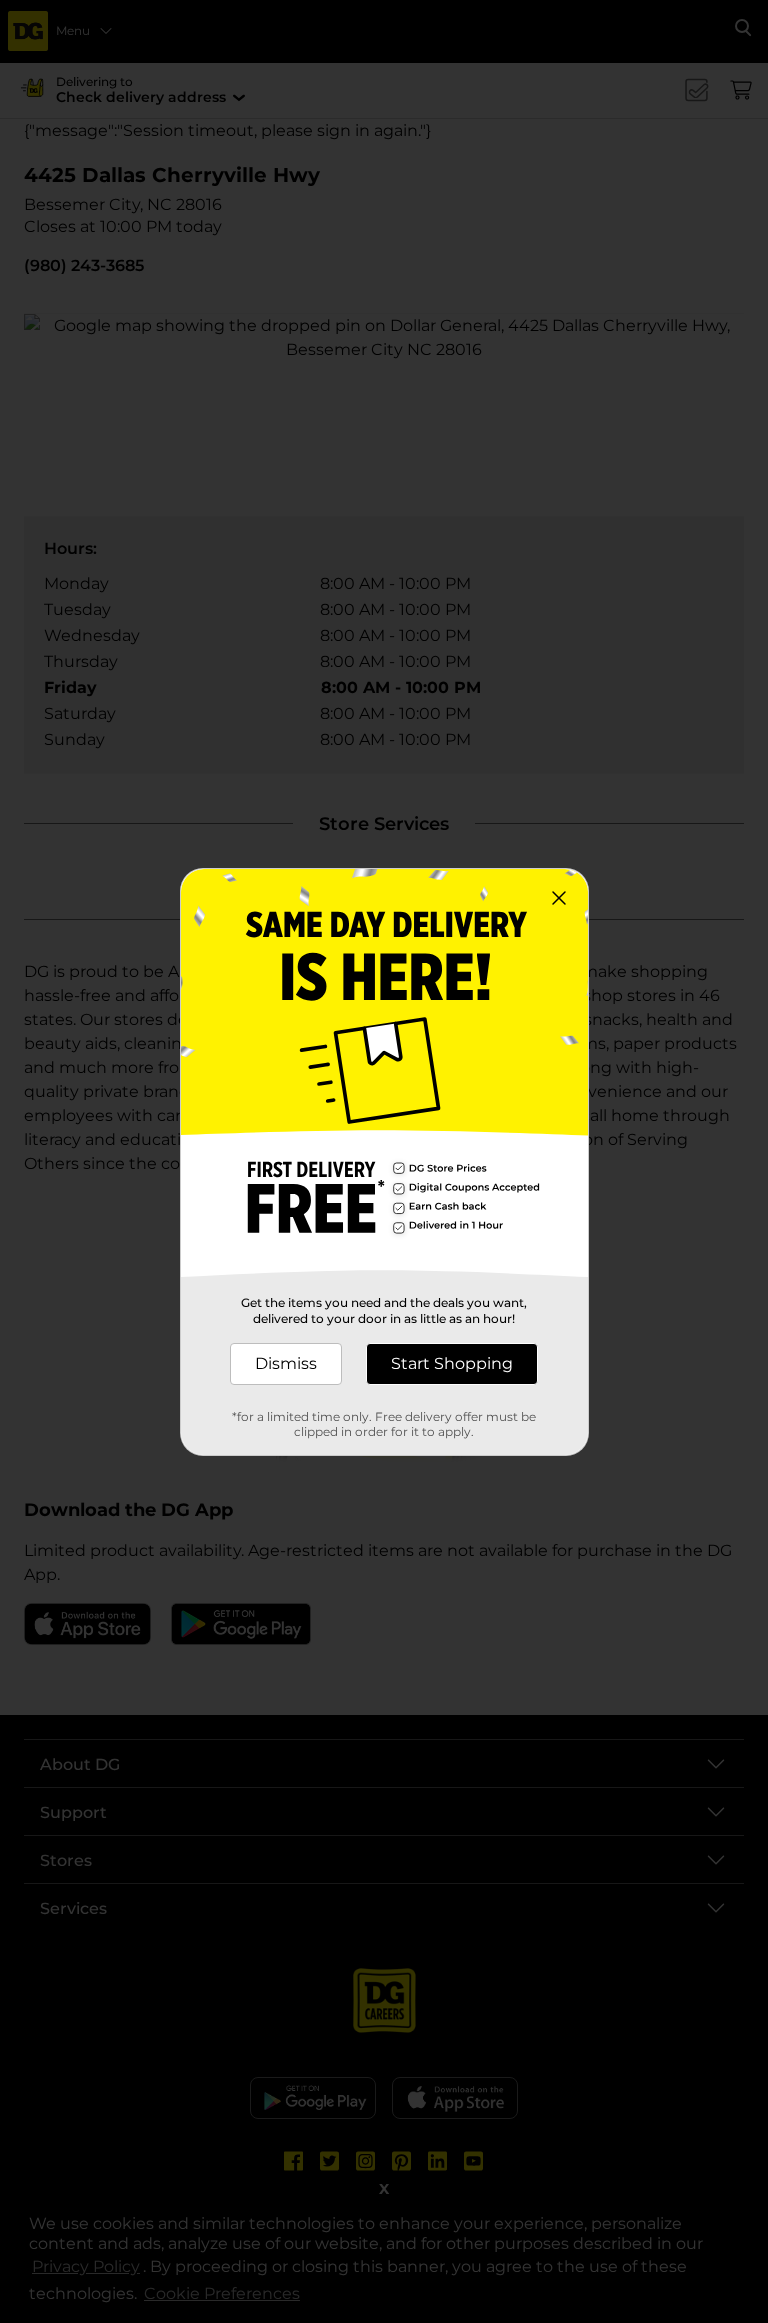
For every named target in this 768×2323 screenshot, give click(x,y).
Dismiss (286, 1363)
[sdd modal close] (559, 898)
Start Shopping (452, 1363)
